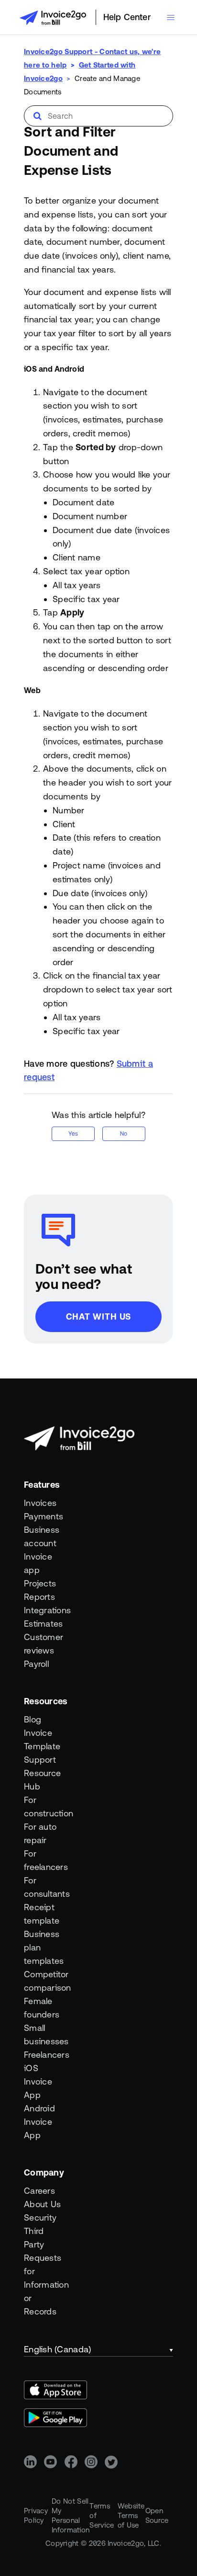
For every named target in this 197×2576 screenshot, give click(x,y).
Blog (33, 1719)
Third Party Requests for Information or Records (43, 2271)
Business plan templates (43, 1947)
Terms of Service (102, 2515)
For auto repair (40, 1833)
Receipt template (42, 1914)
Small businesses (43, 2035)
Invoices (40, 1503)
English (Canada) (57, 2349)
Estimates (43, 1624)
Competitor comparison (43, 1981)
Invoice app (38, 1563)
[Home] (53, 18)
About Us (42, 2204)
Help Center (127, 17)
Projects (40, 1583)
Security (40, 2217)
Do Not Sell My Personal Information (71, 2515)
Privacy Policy (36, 2515)
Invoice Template (42, 1739)
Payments (43, 1516)
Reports (39, 1597)
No (124, 1134)
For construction (43, 1807)
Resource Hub (42, 1780)
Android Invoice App (39, 2122)
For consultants (43, 1887)
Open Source (157, 2515)
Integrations (43, 1610)
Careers (39, 2191)
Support (40, 1760)
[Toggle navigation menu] (171, 17)
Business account (42, 1536)
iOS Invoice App (38, 2081)
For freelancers (43, 1860)
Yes (73, 1134)
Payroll (36, 1664)
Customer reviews (43, 1644)
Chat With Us (99, 1316)
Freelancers (43, 2055)
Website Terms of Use (131, 2515)
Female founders (42, 2008)
